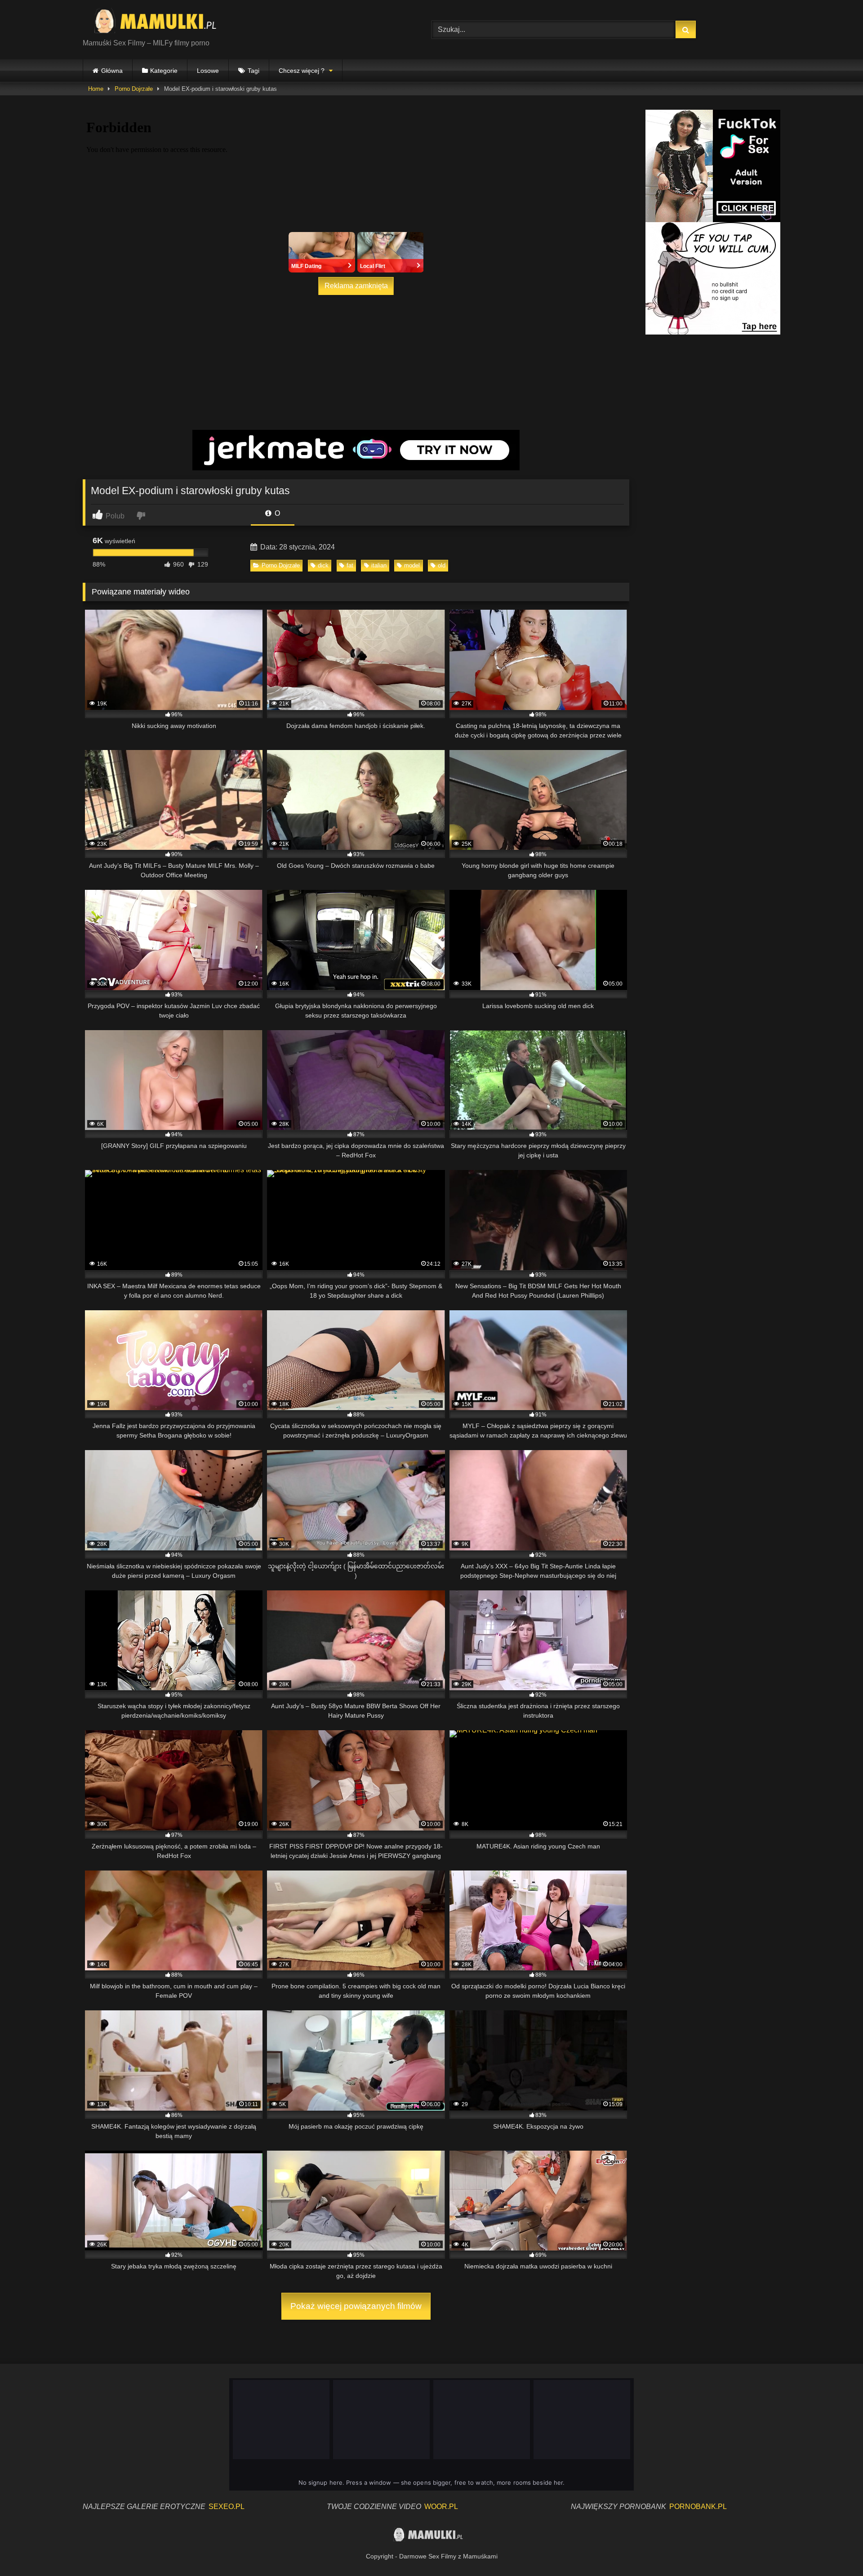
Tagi (254, 71)
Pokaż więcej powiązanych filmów (356, 2306)
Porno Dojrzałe (134, 89)
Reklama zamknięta (356, 286)
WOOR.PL (441, 2507)
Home (96, 89)
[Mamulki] (161, 22)
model (412, 565)
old (442, 565)
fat (350, 565)
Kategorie (164, 71)
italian (379, 565)
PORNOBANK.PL (698, 2507)
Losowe (208, 71)
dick (323, 565)
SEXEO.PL (227, 2507)
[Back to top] (835, 2549)
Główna (112, 71)
